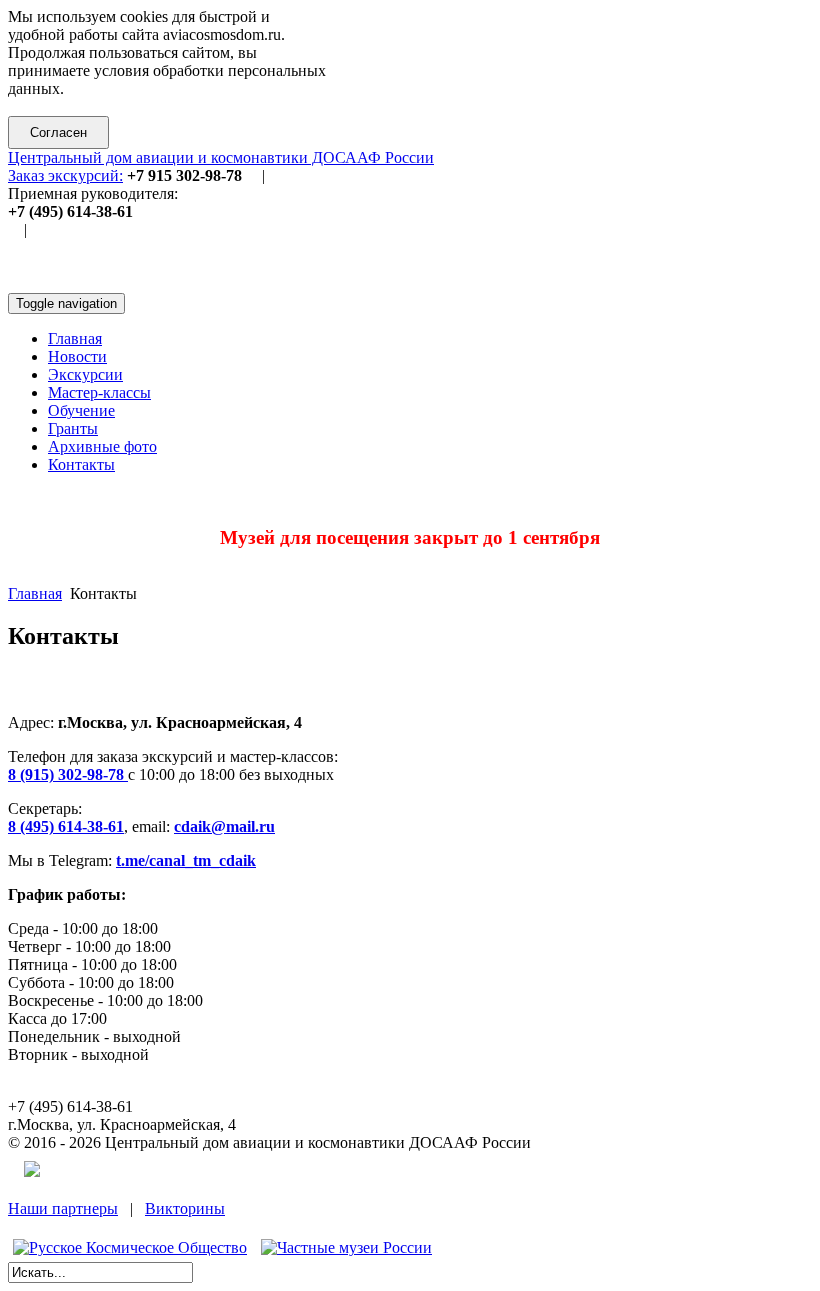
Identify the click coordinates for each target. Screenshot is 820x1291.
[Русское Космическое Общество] (130, 1248)
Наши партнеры (63, 1208)
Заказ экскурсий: (65, 175)
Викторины (185, 1208)
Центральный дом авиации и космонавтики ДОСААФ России (221, 157)
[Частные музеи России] (346, 1248)
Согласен (58, 132)
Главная (35, 593)
